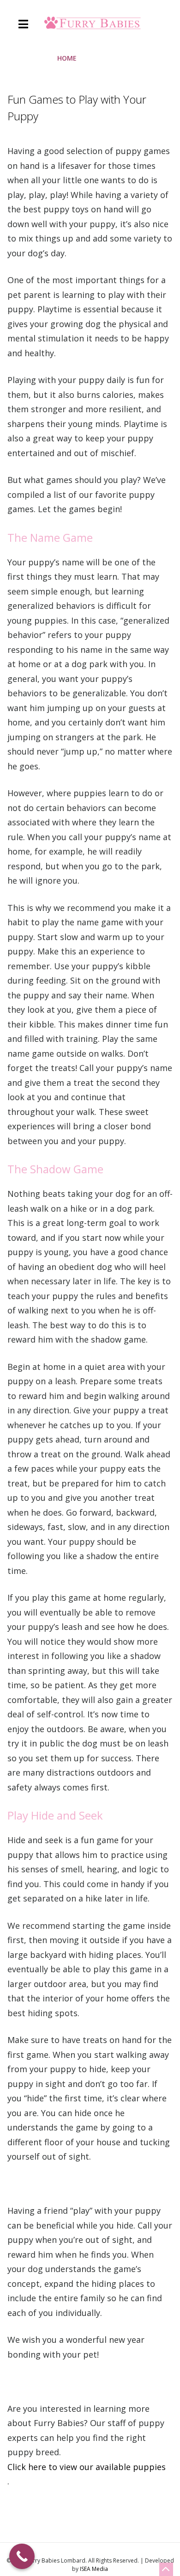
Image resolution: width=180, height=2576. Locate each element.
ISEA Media (94, 2569)
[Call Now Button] (22, 2556)
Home (67, 58)
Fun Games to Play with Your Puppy (77, 108)
